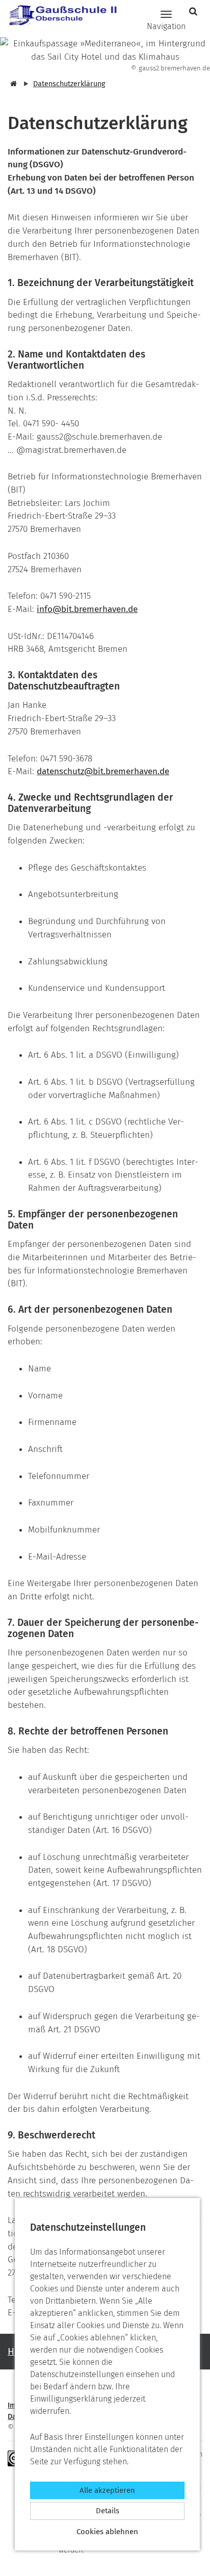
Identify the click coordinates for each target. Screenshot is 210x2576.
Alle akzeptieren (107, 2490)
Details (108, 2511)
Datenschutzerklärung (69, 84)
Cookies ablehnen (107, 2532)
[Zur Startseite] (59, 14)
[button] (194, 11)
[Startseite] (12, 84)
